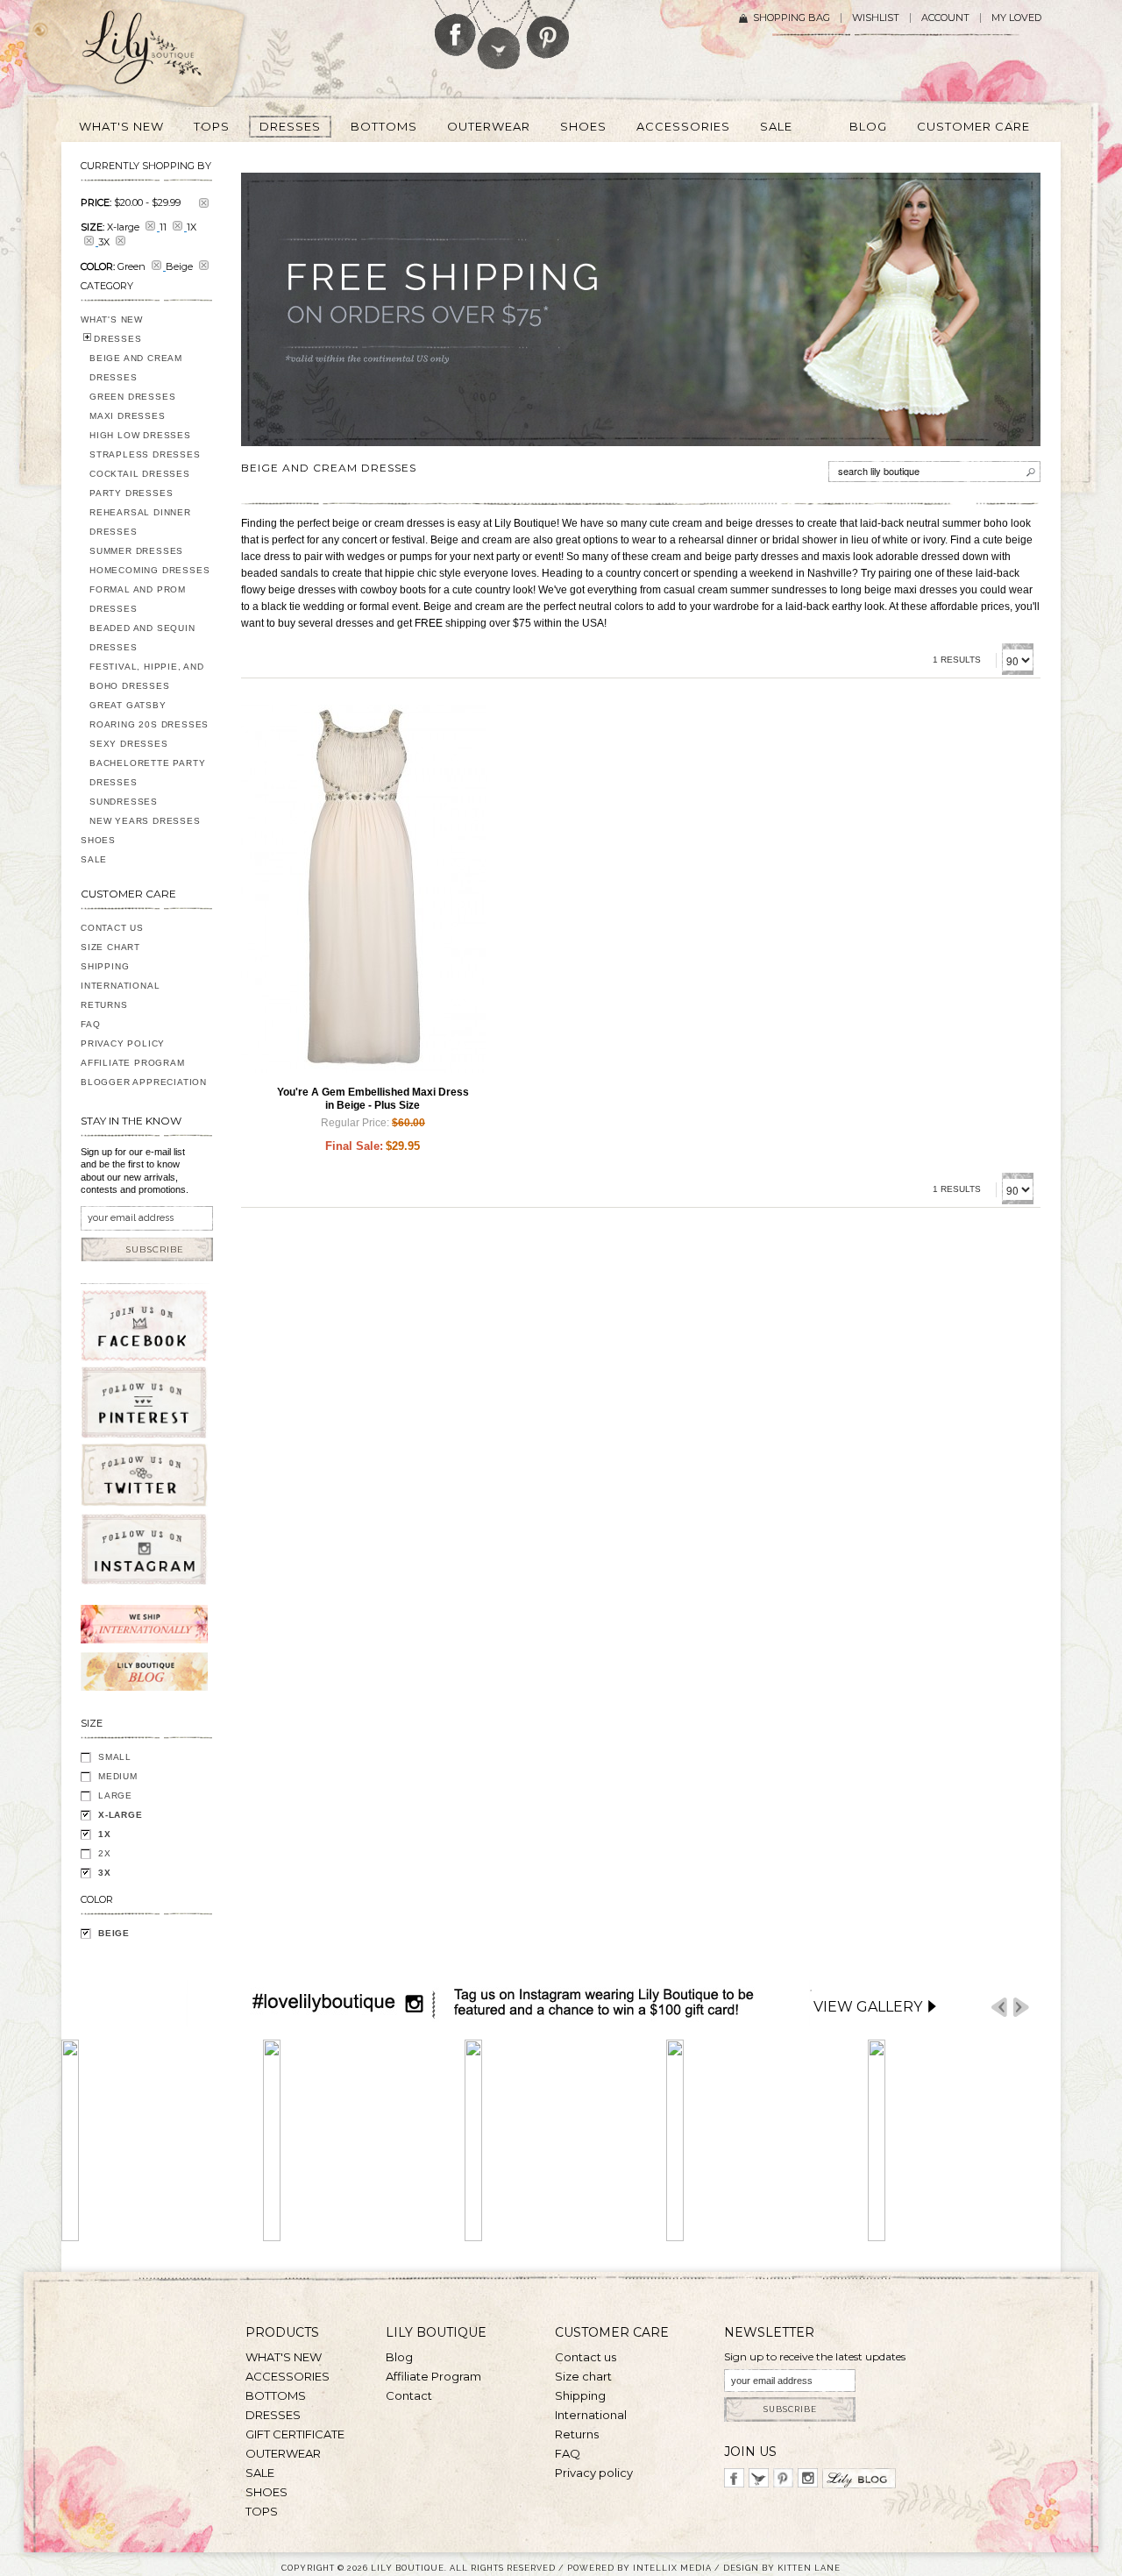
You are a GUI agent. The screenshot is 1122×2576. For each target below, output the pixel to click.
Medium (118, 1776)
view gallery (868, 2007)
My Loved (1016, 18)
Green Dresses (132, 397)
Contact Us (112, 928)
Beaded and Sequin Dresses (142, 638)
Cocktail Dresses (140, 474)
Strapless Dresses (145, 454)
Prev (999, 2008)
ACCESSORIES (288, 2376)
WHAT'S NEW (112, 319)
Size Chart (110, 947)
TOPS (262, 2511)
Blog (399, 2357)
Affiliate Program (133, 1063)
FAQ (90, 1024)
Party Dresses (131, 493)
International (120, 986)
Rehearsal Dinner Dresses (140, 522)
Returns (104, 1005)
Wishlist (876, 18)
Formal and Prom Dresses (138, 599)
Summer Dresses (136, 551)
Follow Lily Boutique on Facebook (455, 28)
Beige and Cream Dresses (136, 368)
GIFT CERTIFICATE (295, 2434)
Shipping (105, 966)
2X (105, 1853)
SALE (94, 859)
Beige (114, 1933)
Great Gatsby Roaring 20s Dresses (149, 715)
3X (105, 1873)
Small (115, 1757)
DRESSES (118, 339)
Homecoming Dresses (149, 570)
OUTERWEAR (283, 2453)
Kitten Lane (809, 2568)
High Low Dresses (140, 435)
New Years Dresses (145, 821)
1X (105, 1834)
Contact (409, 2395)
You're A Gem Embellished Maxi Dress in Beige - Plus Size (373, 1099)
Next (1021, 2008)
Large (115, 1795)
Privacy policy (594, 2473)
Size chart (583, 2376)
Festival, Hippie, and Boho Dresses (147, 676)
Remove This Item (204, 203)
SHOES (98, 840)
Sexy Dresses (129, 744)
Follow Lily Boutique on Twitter (500, 35)
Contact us (586, 2357)
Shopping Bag (792, 18)
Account (945, 18)
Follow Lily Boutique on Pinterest (550, 29)
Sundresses (124, 802)
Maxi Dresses (128, 416)
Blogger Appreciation (144, 1082)
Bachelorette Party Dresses (147, 773)
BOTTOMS (276, 2395)
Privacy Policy (123, 1043)
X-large (121, 1815)
